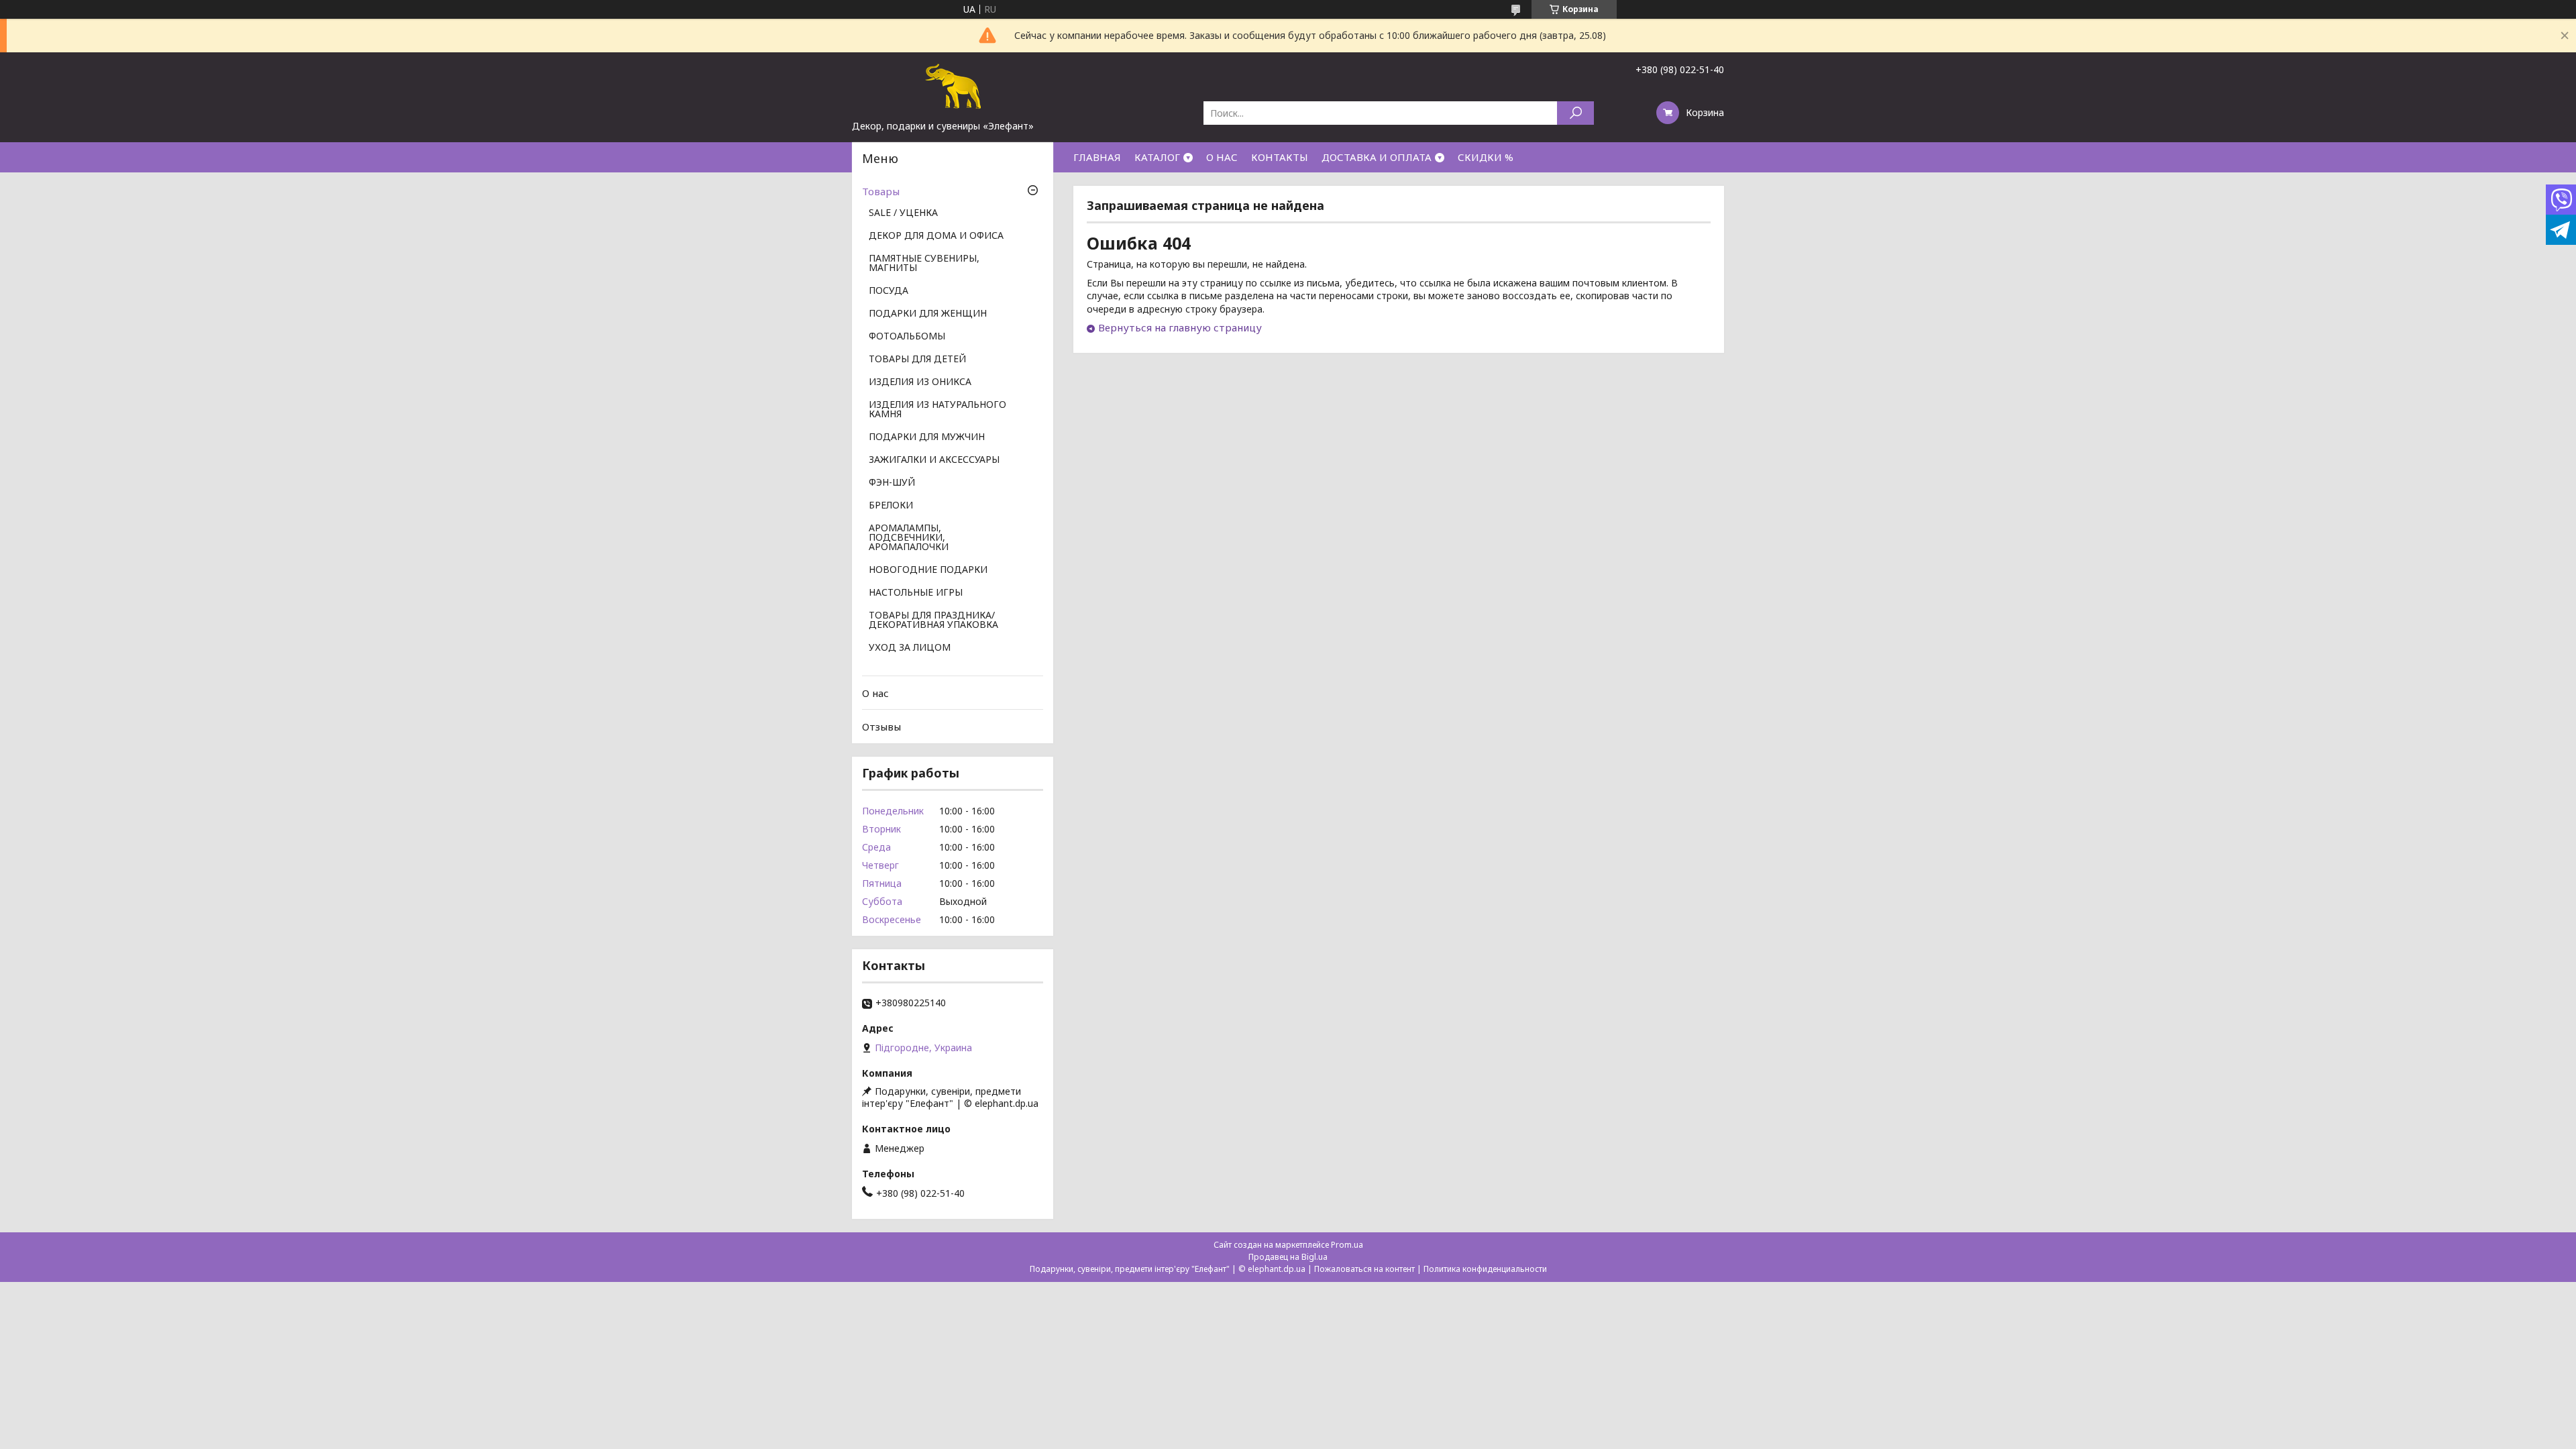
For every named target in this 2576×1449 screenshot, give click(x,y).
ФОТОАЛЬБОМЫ (907, 337)
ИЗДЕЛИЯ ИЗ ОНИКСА (920, 382)
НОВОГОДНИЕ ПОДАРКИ (928, 570)
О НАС (1222, 157)
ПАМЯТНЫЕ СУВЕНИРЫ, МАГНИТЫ (924, 264)
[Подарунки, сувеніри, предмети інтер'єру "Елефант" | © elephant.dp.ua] (953, 86)
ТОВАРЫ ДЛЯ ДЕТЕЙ (917, 360)
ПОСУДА (889, 291)
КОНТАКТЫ (1280, 157)
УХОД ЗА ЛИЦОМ (910, 648)
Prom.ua (1347, 1245)
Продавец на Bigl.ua (1288, 1257)
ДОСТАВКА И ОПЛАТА (1377, 157)
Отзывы (881, 727)
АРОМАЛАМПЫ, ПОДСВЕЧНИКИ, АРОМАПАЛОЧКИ (909, 538)
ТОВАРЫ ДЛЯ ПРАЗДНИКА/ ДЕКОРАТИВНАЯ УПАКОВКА (933, 621)
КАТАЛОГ (1157, 157)
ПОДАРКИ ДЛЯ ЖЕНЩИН (928, 314)
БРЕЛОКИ (891, 506)
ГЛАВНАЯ (1097, 157)
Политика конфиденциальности (1485, 1269)
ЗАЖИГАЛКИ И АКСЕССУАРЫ (934, 460)
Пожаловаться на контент (1364, 1269)
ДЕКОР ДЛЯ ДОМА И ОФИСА (936, 236)
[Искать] (1575, 113)
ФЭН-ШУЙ (892, 483)
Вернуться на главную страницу (1180, 327)
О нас (875, 693)
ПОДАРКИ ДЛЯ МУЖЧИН (927, 437)
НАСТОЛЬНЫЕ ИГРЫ (916, 593)
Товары (881, 191)
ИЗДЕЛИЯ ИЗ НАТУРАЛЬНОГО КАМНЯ (937, 410)
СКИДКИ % (1486, 157)
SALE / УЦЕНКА (903, 213)
